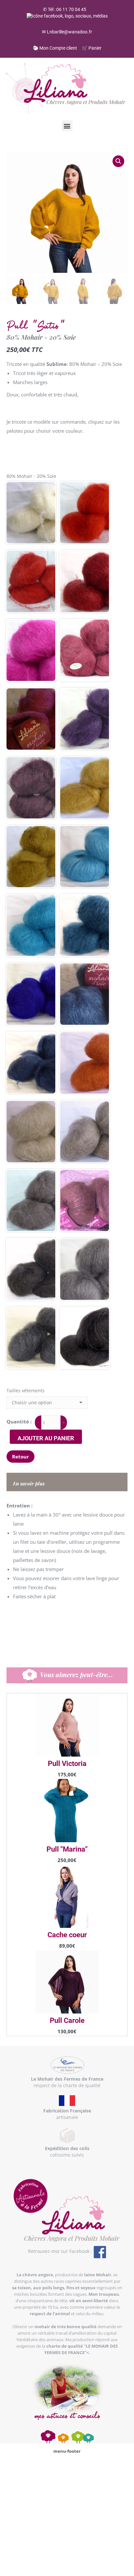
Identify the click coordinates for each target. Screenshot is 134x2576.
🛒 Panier (92, 48)
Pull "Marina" (67, 1849)
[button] (67, 126)
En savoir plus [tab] (29, 1483)
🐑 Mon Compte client (55, 48)
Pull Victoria (67, 1764)
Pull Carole (67, 2020)
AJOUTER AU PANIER (46, 1438)
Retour (20, 1457)
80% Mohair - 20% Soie (31, 476)
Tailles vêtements (26, 1391)
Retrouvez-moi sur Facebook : (61, 2251)
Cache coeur (67, 1935)
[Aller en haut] (124, 2566)
